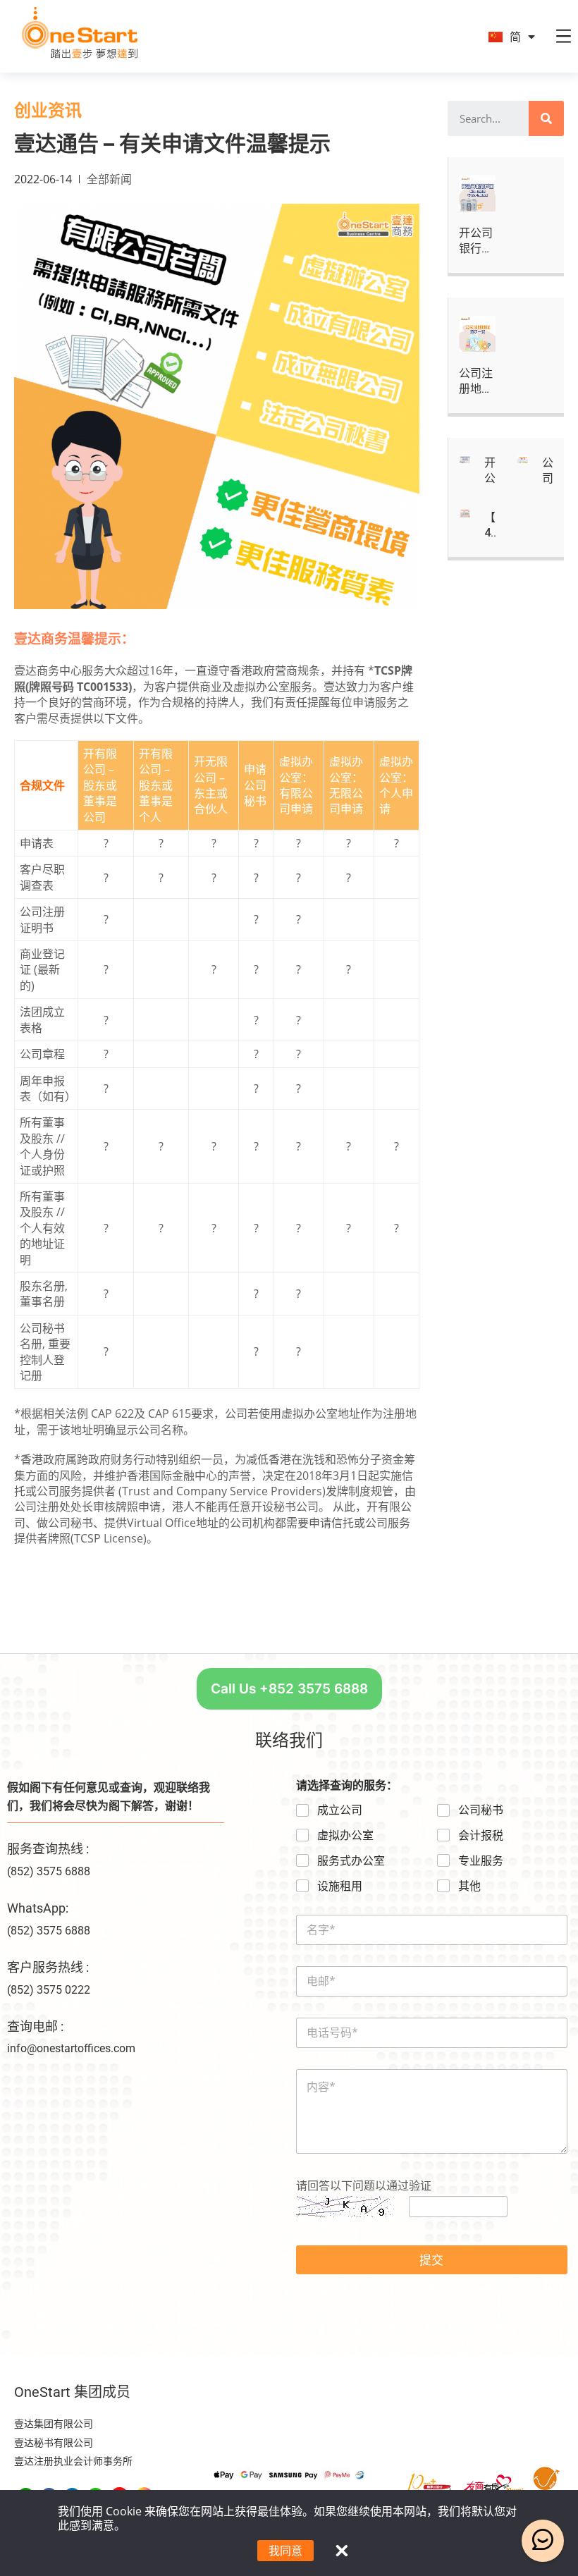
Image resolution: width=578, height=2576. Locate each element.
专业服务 (481, 1861)
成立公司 (340, 1810)
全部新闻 (109, 179)
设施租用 (340, 1886)
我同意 (285, 2551)
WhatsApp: (38, 1908)
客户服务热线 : (48, 1967)
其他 (469, 1886)
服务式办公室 (351, 1861)
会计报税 (481, 1835)
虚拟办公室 (345, 1835)
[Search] (546, 118)
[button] (289, 1689)
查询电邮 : (35, 2026)
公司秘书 (481, 1810)
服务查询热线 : (48, 1849)
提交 (431, 2260)
